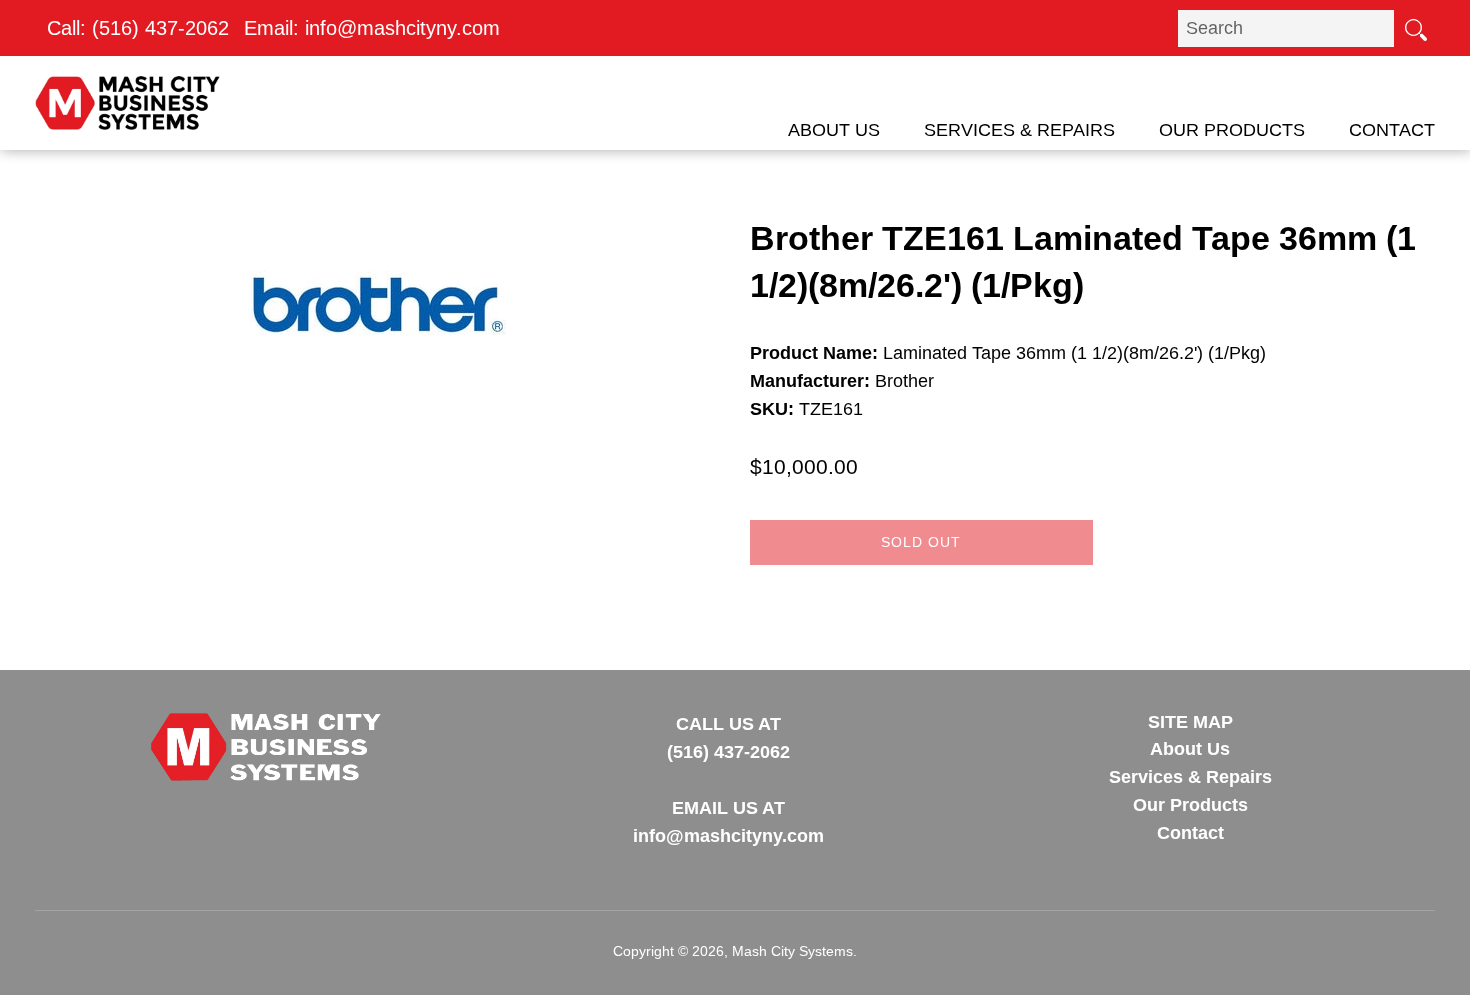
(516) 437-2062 (160, 28)
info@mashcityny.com (402, 28)
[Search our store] (1415, 28)
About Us (834, 130)
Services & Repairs (1019, 130)
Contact (1392, 130)
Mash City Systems (792, 951)
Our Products (1232, 130)
